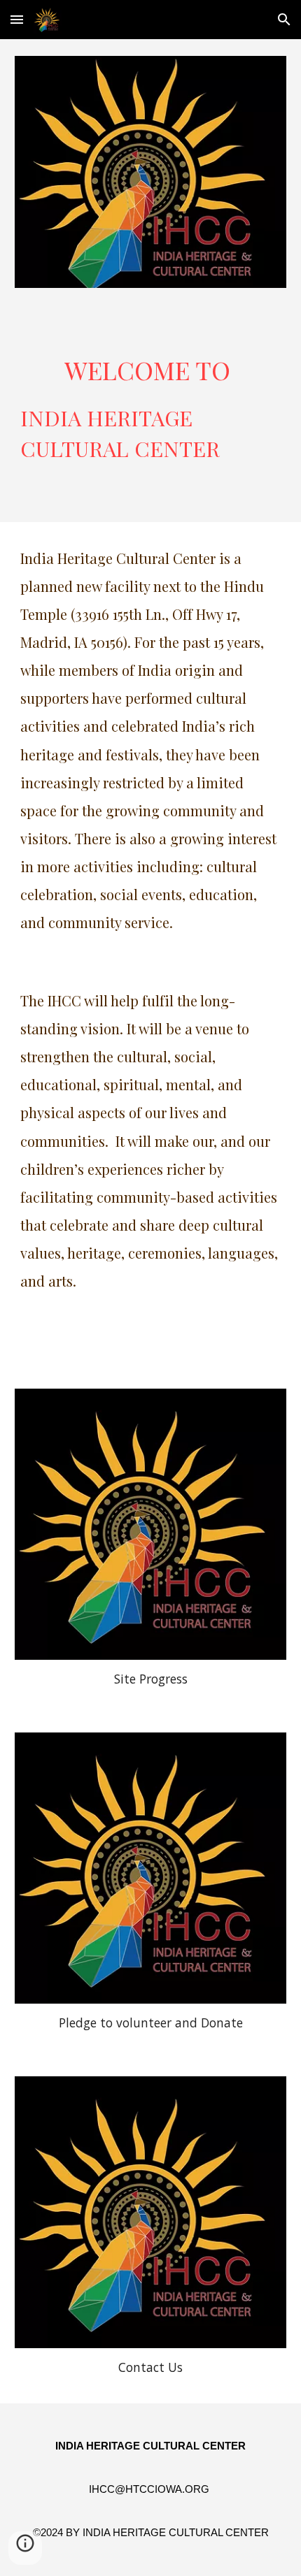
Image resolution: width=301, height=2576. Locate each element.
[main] (151, 413)
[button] (17, 19)
